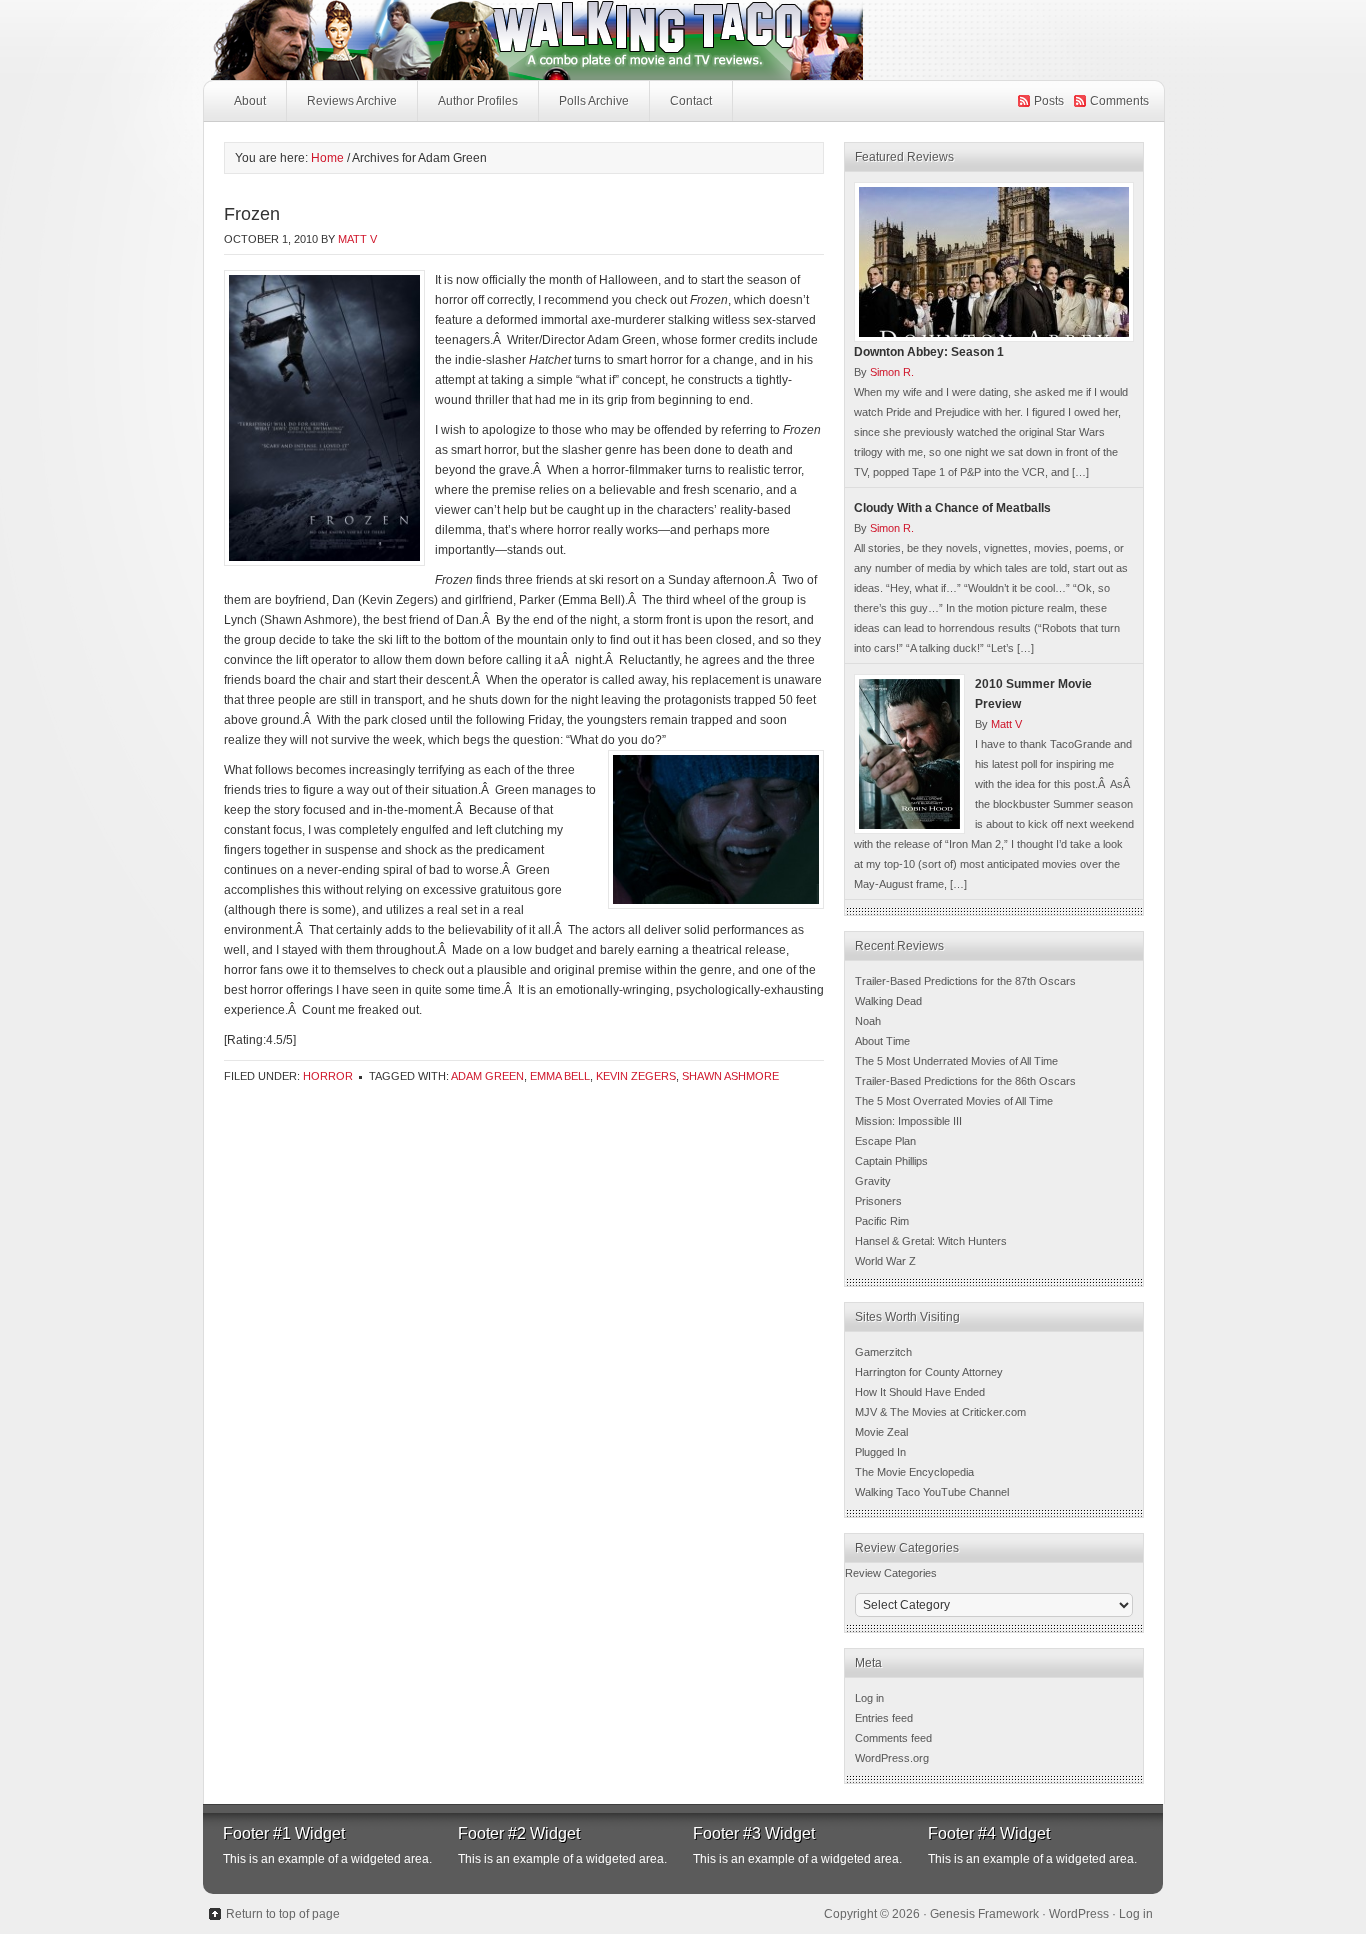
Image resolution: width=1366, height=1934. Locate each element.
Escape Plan (885, 1141)
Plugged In (880, 1452)
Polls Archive (594, 101)
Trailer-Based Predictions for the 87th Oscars (965, 981)
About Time (882, 1041)
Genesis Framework (984, 1914)
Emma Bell (560, 1076)
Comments (1119, 101)
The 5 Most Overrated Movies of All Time (954, 1101)
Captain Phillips (891, 1161)
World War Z (885, 1261)
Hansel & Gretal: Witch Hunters (931, 1241)
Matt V (357, 239)
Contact (691, 101)
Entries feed (884, 1718)
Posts (1049, 101)
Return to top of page (283, 1914)
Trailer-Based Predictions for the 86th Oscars (965, 1081)
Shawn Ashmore (730, 1076)
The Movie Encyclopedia (914, 1472)
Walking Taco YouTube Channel (932, 1492)
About (250, 101)
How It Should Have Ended (920, 1392)
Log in (869, 1698)
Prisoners (878, 1201)
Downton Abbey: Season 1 (929, 352)
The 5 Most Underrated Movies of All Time (956, 1061)
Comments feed (893, 1738)
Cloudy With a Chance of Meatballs (952, 508)
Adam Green (487, 1076)
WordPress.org (892, 1758)
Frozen (252, 214)
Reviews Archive (352, 101)
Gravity (873, 1181)
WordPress (1079, 1914)
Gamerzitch (883, 1352)
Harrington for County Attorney (929, 1372)
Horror (328, 1076)
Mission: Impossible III (908, 1121)
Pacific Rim (882, 1221)
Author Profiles (478, 101)
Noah (868, 1021)
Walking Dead (888, 1001)
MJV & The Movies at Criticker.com (940, 1412)
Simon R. (892, 372)
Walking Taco (683, 40)
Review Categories (891, 1573)
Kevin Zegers (636, 1076)
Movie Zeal (881, 1432)
